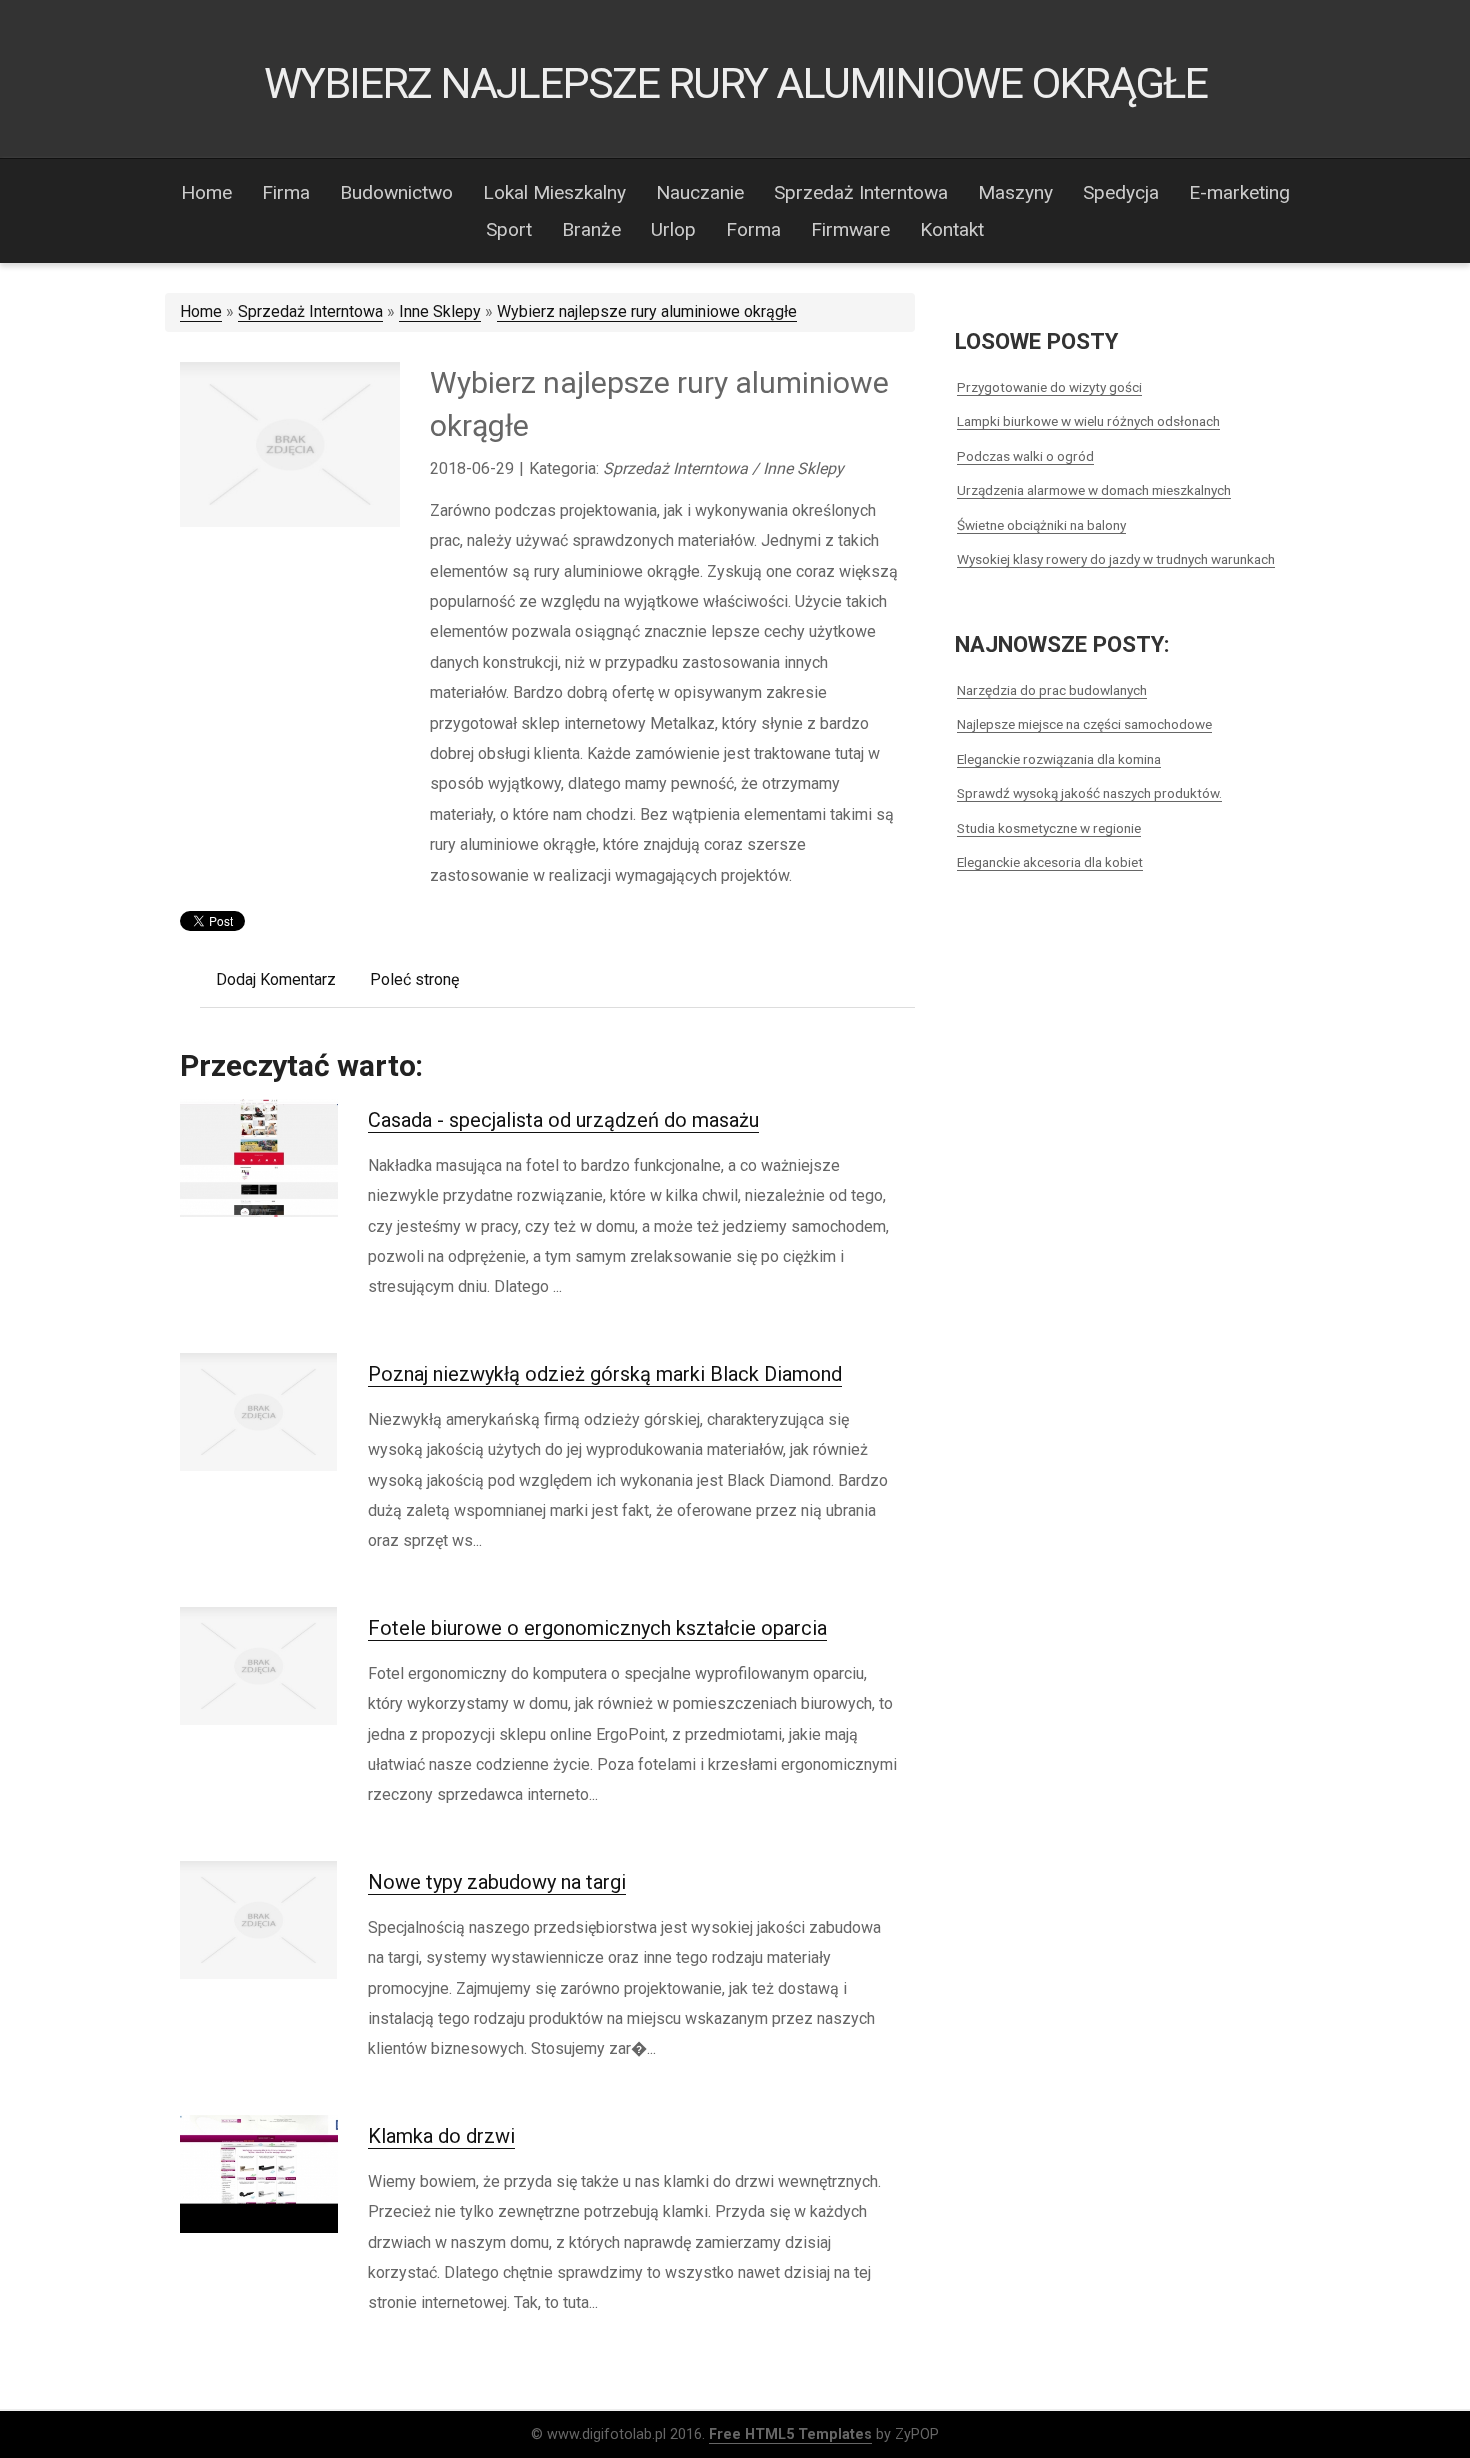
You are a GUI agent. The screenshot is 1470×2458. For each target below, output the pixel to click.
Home (201, 311)
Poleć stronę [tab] (414, 979)
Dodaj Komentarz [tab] (276, 979)
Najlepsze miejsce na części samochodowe (1084, 724)
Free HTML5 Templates (790, 2434)
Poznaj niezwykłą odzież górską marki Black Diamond (605, 1374)
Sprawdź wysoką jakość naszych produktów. (1089, 793)
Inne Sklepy (440, 311)
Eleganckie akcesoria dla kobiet (1050, 862)
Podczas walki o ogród (1025, 456)
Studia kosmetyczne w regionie (1049, 828)
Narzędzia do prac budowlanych (1052, 690)
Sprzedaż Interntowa (310, 311)
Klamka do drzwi (441, 2136)
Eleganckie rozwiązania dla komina (1059, 759)
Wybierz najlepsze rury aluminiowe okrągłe (647, 311)
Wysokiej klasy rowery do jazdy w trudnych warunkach (1116, 559)
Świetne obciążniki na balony (1041, 525)
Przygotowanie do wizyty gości (1049, 387)
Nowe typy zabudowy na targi (497, 1882)
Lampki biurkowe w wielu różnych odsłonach (1088, 421)
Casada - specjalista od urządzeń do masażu (563, 1120)
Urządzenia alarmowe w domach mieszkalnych (1094, 490)
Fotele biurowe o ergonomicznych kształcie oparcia (597, 1628)
